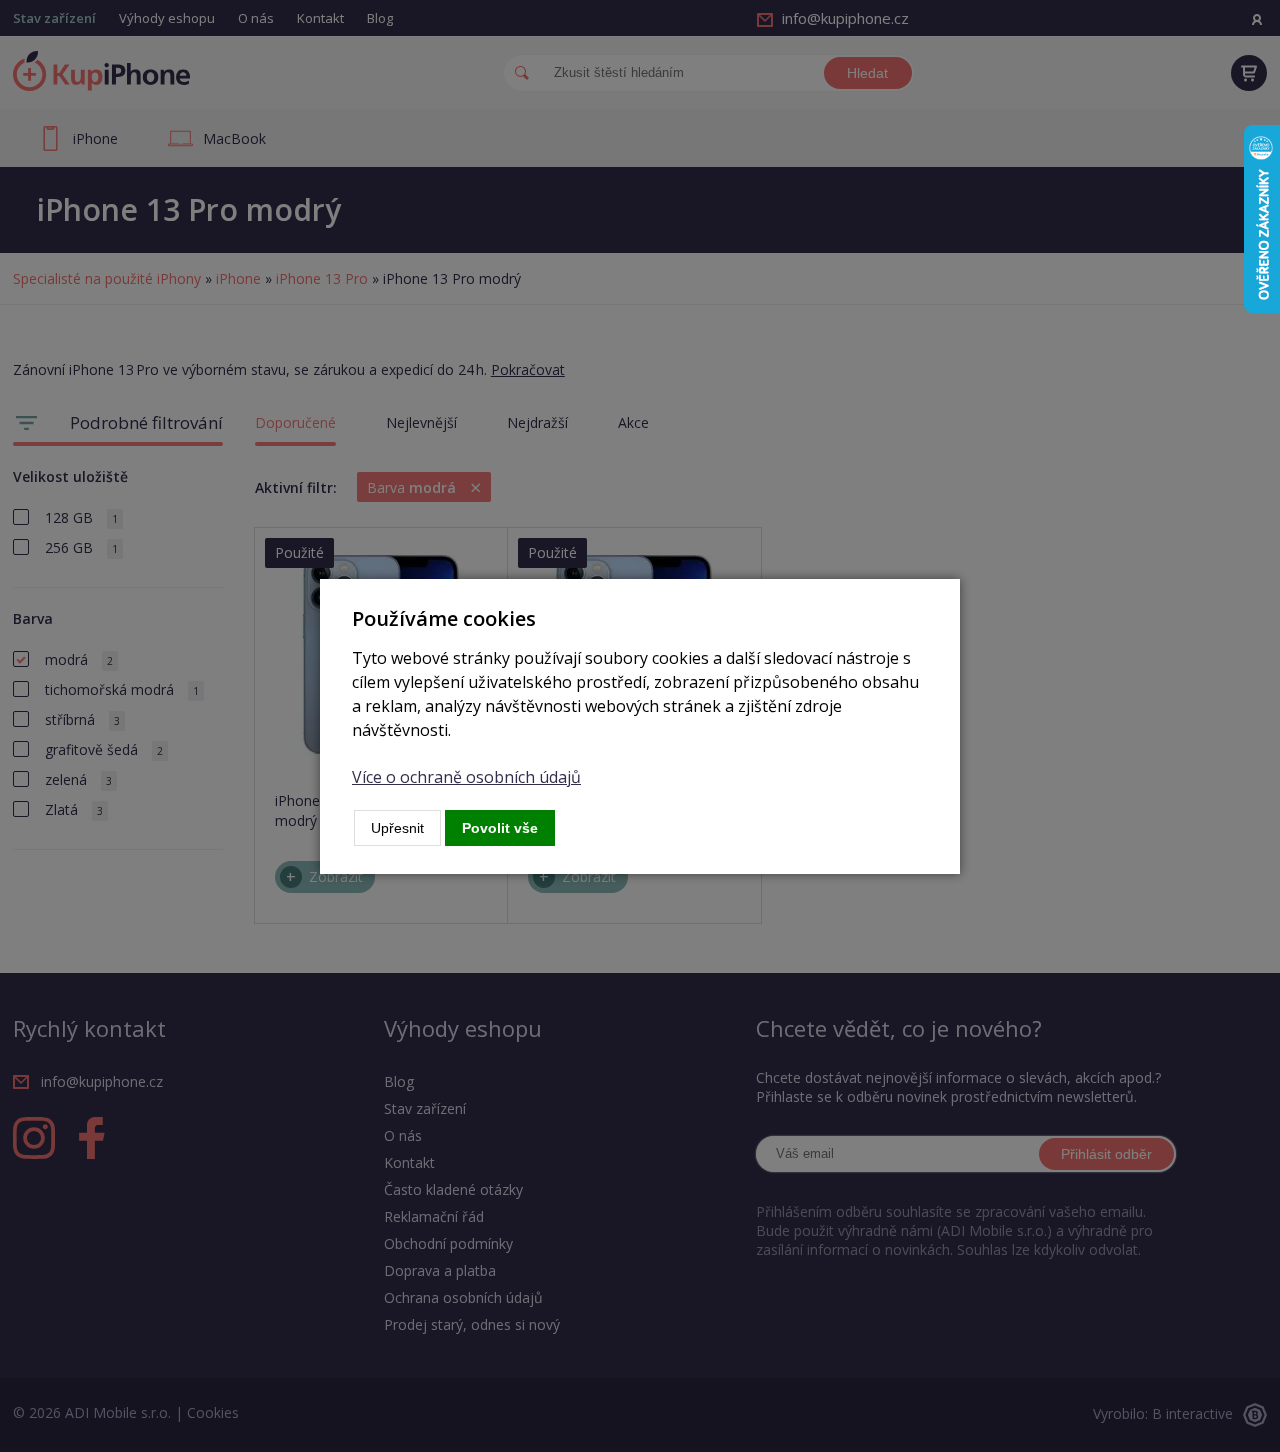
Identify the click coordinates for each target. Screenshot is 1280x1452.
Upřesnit (397, 828)
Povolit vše (500, 828)
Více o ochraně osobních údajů (466, 777)
